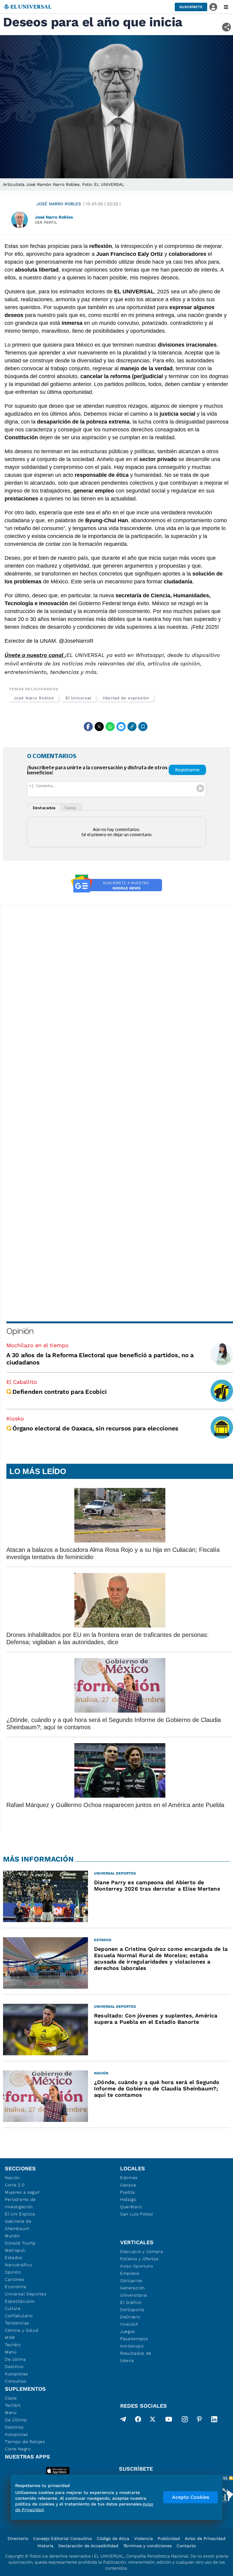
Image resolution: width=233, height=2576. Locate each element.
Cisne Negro (18, 2449)
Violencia (144, 2538)
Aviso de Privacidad (205, 2538)
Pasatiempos (134, 2339)
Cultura (13, 2308)
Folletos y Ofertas (139, 2259)
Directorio (18, 2538)
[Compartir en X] (99, 727)
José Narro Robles (59, 204)
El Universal (78, 698)
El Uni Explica (20, 2214)
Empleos (130, 2273)
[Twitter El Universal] (153, 2420)
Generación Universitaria (134, 2291)
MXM (10, 2337)
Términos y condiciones (147, 2546)
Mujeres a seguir (22, 2192)
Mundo (12, 2236)
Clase (11, 2398)
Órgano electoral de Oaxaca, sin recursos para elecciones (95, 1428)
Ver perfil (46, 222)
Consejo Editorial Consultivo (62, 2538)
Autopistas (16, 2374)
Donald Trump (20, 2243)
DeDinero (130, 2317)
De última (15, 2359)
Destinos (14, 2367)
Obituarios (131, 2281)
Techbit (13, 2345)
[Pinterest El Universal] (199, 2420)
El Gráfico (131, 2302)
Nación (12, 2178)
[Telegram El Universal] (123, 2420)
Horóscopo (132, 2346)
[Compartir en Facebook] (88, 727)
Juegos (128, 2331)
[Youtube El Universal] (169, 2420)
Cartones (15, 2279)
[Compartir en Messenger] (121, 727)
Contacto (186, 2546)
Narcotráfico (18, 2265)
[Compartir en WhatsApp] (110, 727)
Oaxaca (128, 2185)
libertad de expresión (126, 698)
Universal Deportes (26, 2294)
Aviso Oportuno (137, 2266)
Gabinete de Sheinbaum (18, 2225)
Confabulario (19, 2316)
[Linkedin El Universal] (214, 2420)
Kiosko (15, 1418)
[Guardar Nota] (143, 727)
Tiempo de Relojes (25, 2442)
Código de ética (113, 2538)
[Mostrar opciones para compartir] (226, 27)
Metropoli (15, 2250)
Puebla (128, 2192)
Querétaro (131, 2207)
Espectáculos (20, 2301)
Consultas (15, 2381)
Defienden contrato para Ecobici (59, 1392)
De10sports (132, 2310)
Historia (45, 2546)
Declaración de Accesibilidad (88, 2546)
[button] (191, 7)
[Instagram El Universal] (185, 2420)
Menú (11, 2352)
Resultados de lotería (136, 2357)
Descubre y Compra (142, 2251)
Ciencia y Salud (22, 2330)
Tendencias (17, 2323)
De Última (16, 2420)
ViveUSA (129, 2324)
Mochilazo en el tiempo (37, 1345)
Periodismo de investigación (20, 2203)
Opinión (20, 1331)
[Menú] (226, 7)
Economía (16, 2287)
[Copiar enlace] (132, 727)
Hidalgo (128, 2199)
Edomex (129, 2178)
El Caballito (22, 1382)
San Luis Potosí (137, 2214)
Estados (14, 2258)
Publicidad (169, 2538)
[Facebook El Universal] (138, 2420)
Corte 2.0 (15, 2185)
